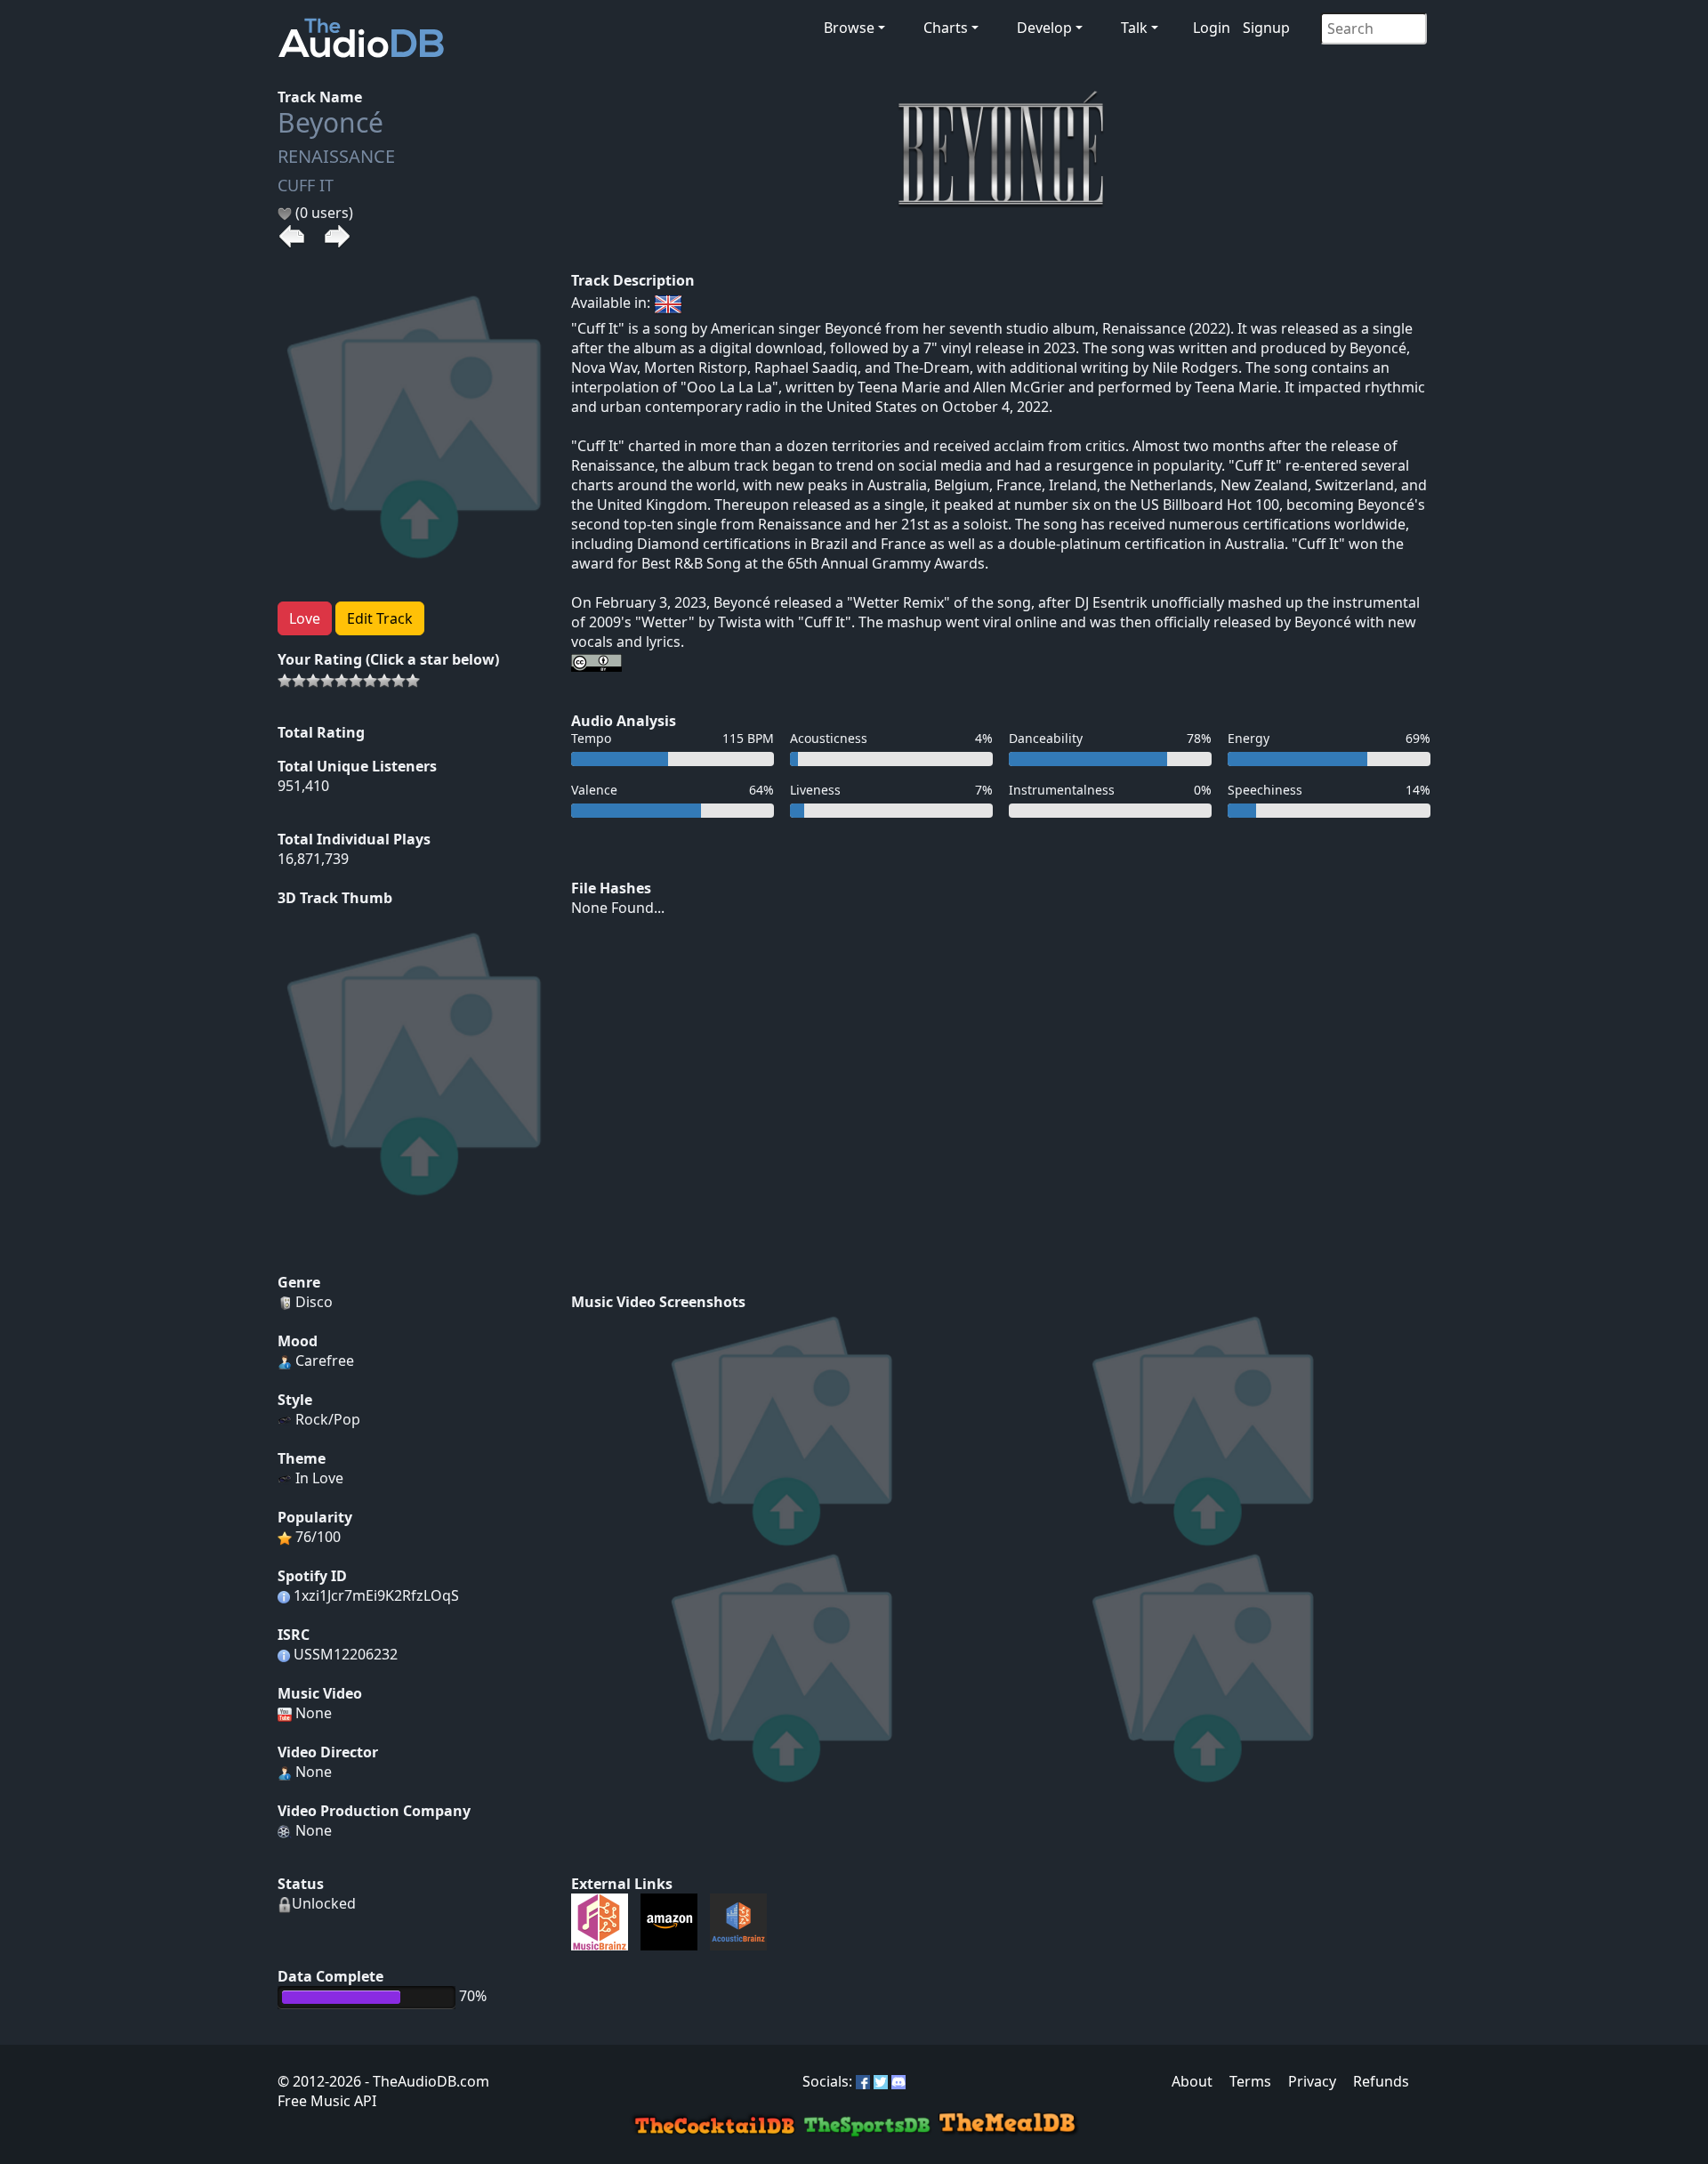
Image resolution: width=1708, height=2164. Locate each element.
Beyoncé (330, 122)
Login (1212, 28)
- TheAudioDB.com (425, 2081)
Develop (1044, 28)
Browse (849, 28)
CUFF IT (306, 185)
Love (305, 618)
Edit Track (380, 618)
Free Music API (327, 2101)
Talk (1134, 28)
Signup (1266, 28)
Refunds (1381, 2081)
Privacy (1312, 2081)
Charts (946, 28)
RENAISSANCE (336, 156)
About (1192, 2081)
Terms (1250, 2081)
